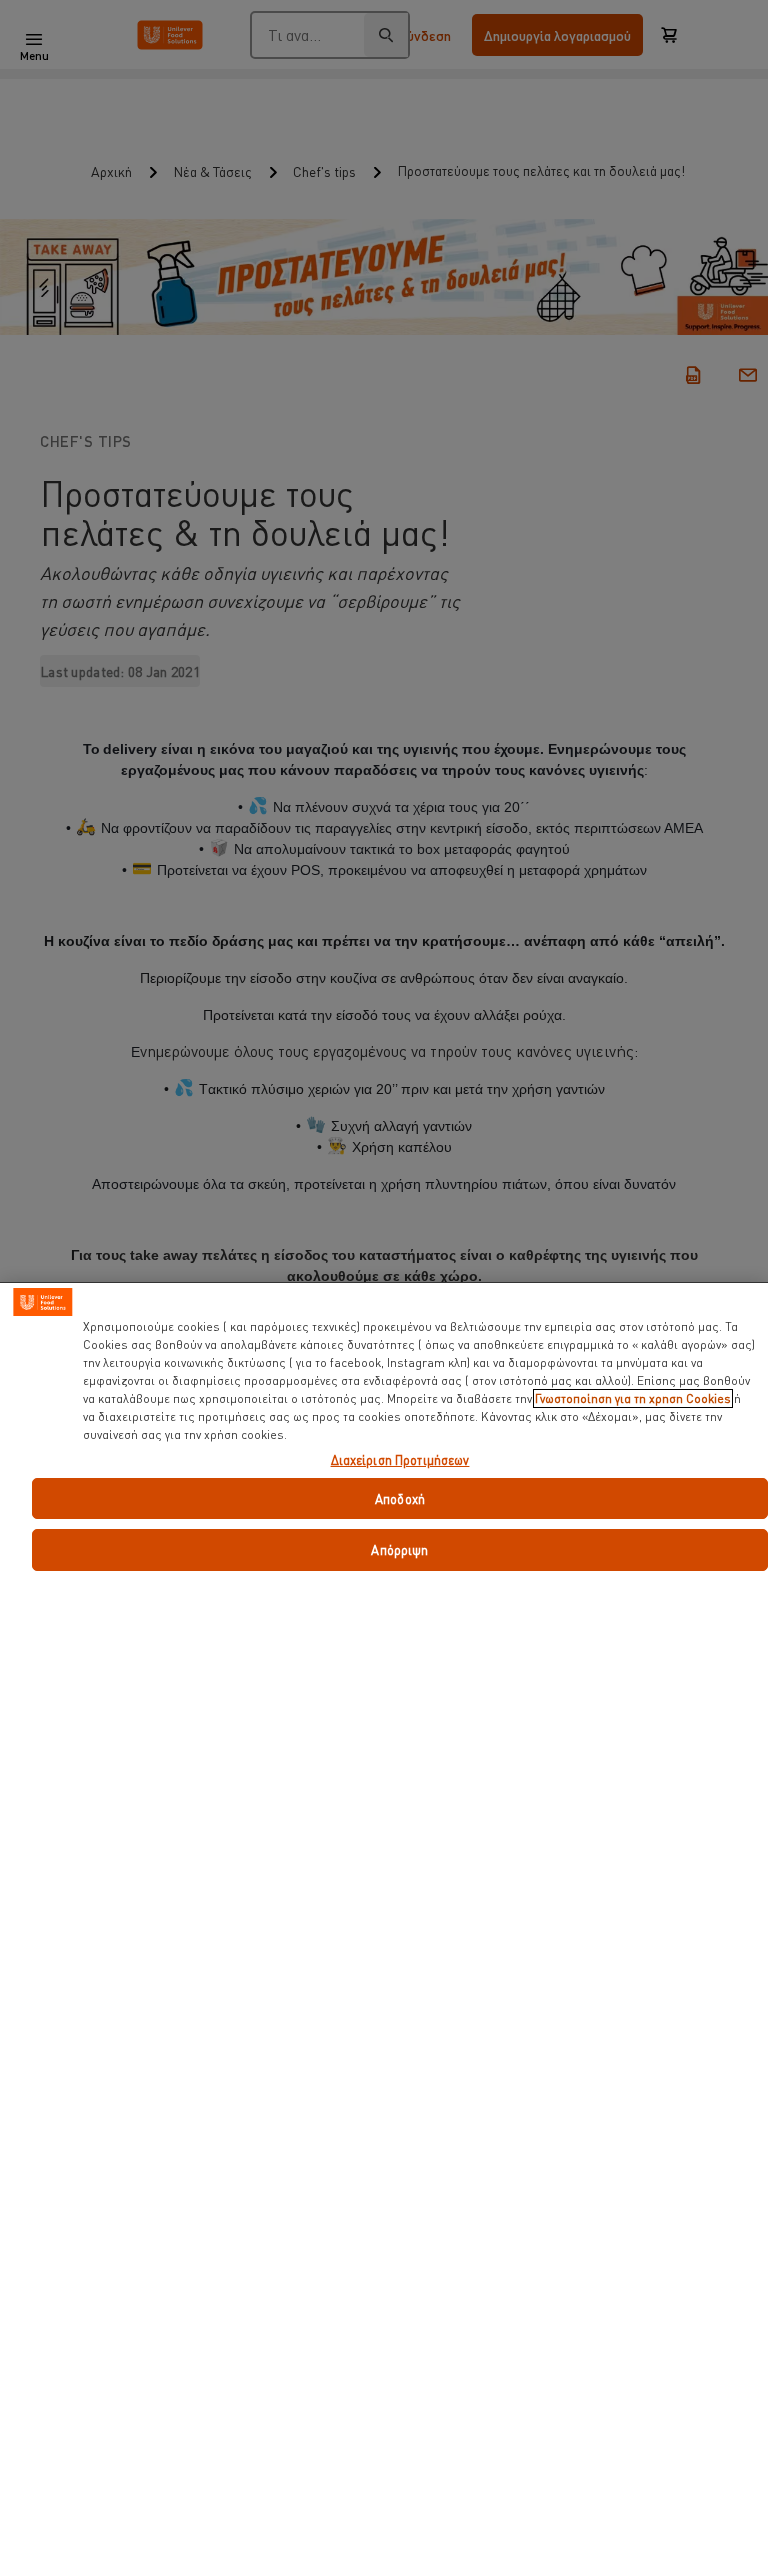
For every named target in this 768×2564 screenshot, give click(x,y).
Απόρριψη (399, 1549)
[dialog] (384, 1923)
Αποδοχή (400, 1498)
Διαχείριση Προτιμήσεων (400, 1460)
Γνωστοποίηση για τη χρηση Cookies (633, 1398)
